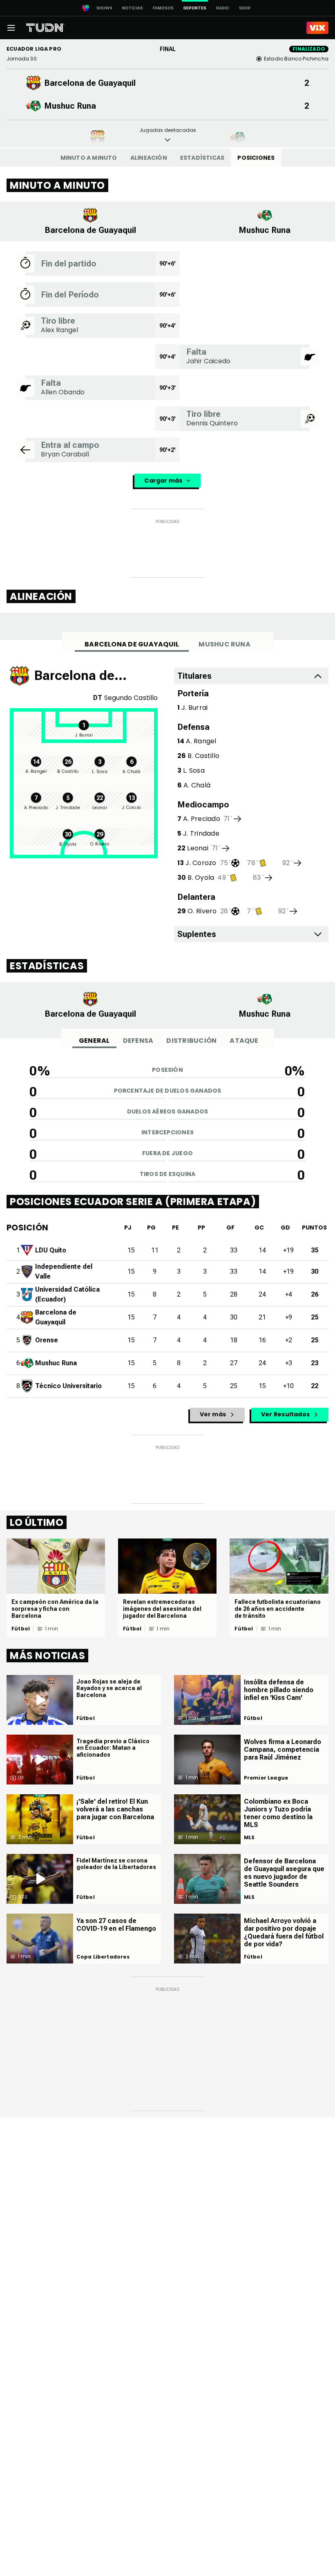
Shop (245, 8)
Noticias (133, 8)
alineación (149, 158)
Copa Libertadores (103, 1957)
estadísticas (202, 158)
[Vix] (317, 28)
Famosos (163, 8)
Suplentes (197, 934)
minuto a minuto (89, 158)
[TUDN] (45, 28)
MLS (249, 1838)
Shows (104, 8)
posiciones (256, 158)
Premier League (266, 1778)
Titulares (194, 676)
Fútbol (21, 1629)
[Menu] (11, 28)
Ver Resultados (285, 1414)
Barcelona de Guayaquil (132, 644)
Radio (223, 8)
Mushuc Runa (224, 644)
